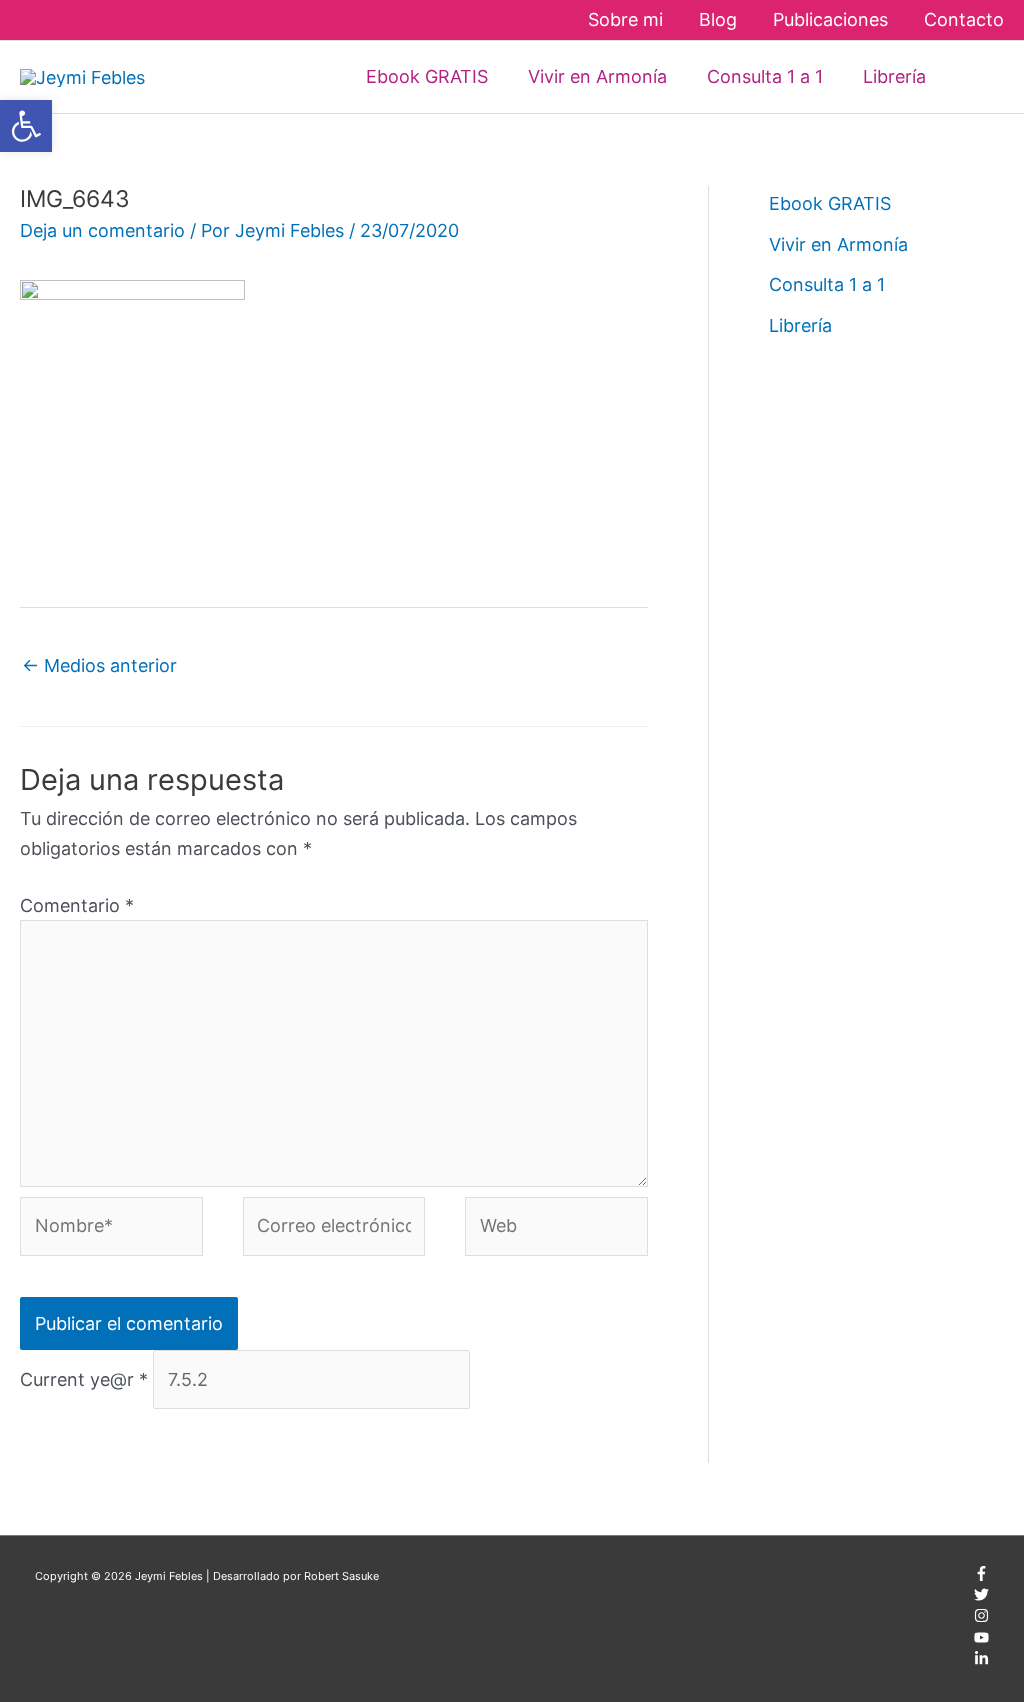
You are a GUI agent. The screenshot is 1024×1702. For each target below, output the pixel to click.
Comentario (77, 905)
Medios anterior (99, 665)
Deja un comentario (102, 230)
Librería (800, 325)
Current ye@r (84, 1379)
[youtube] (981, 1641)
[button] (975, 76)
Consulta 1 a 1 (827, 284)
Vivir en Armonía (838, 244)
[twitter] (981, 1598)
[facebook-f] (981, 1577)
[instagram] (981, 1619)
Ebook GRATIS (830, 203)
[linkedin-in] (981, 1662)
